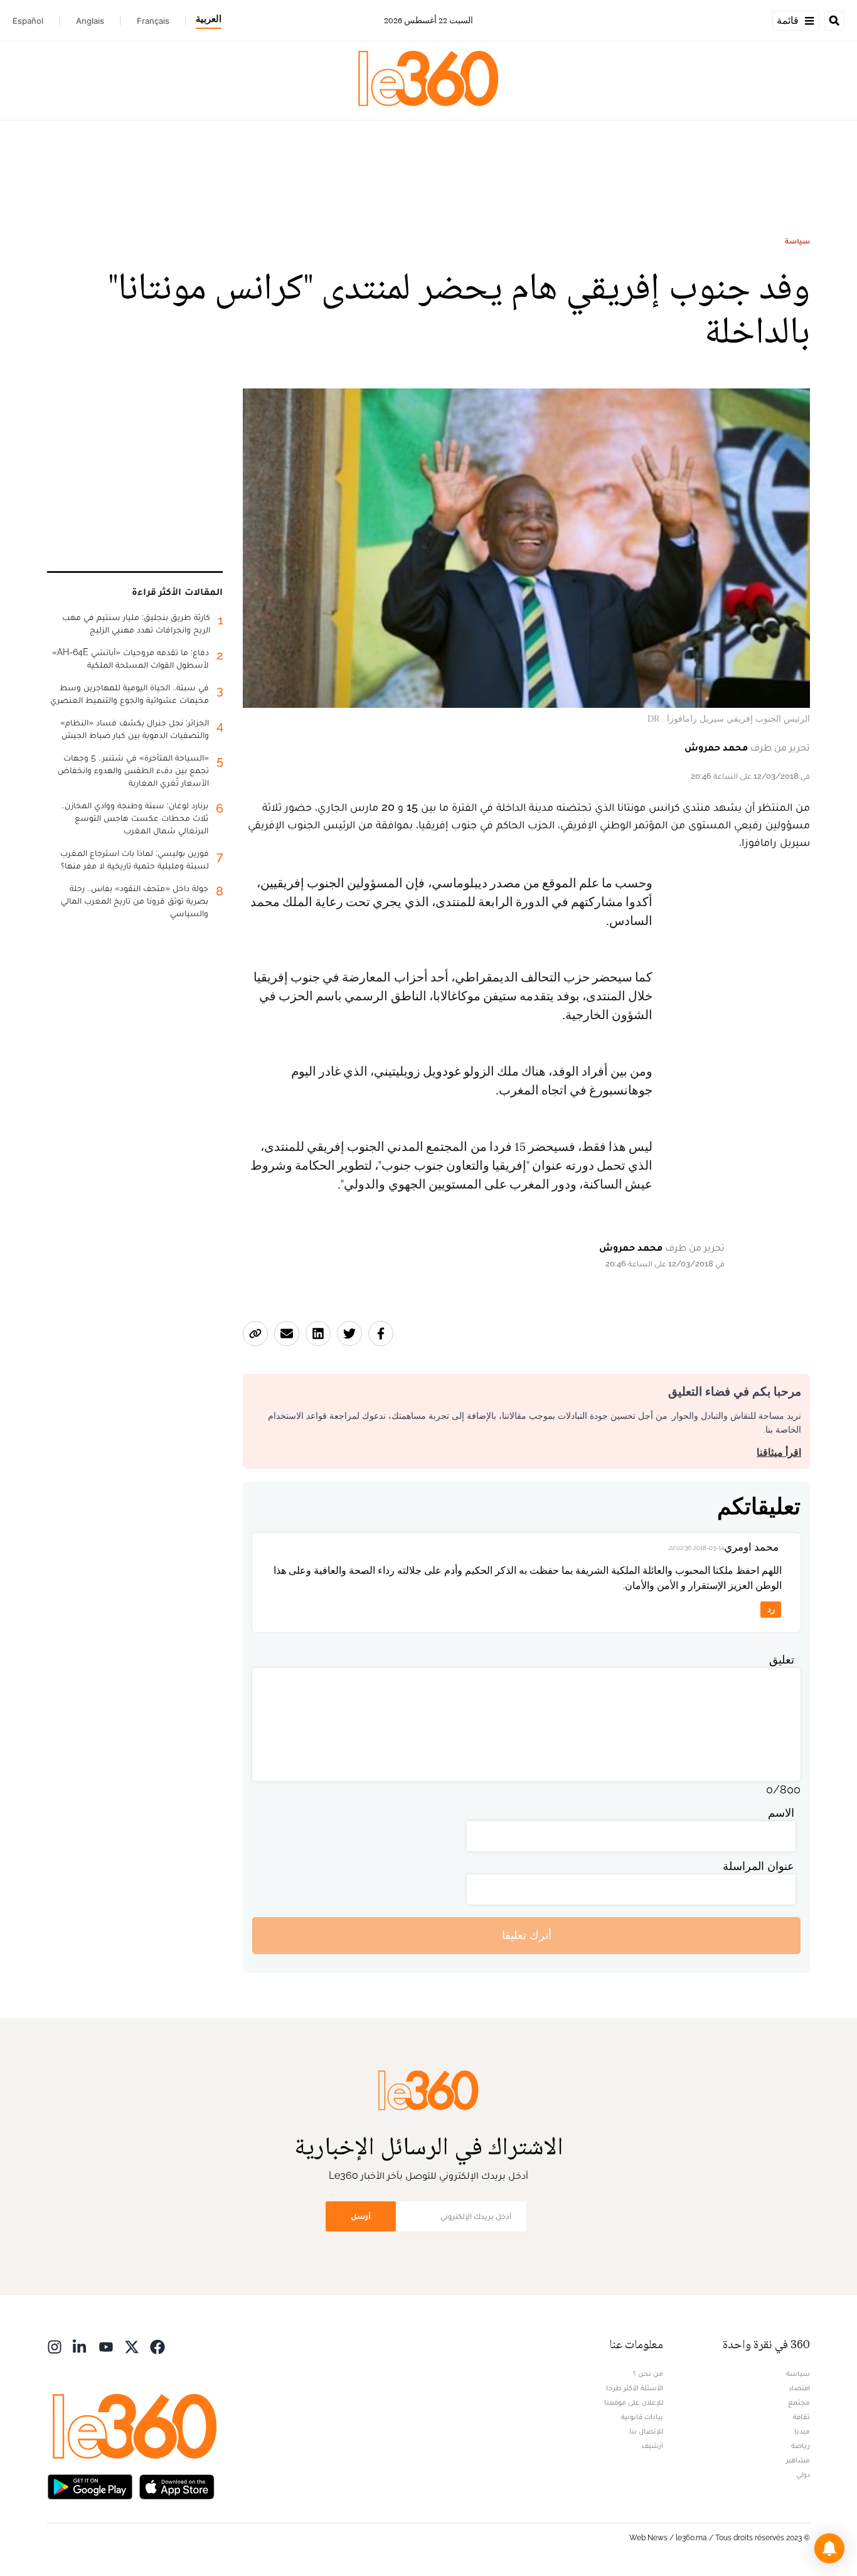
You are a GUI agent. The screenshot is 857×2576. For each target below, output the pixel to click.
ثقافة (801, 2417)
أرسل (361, 2216)
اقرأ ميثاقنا (779, 1452)
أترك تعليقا (527, 1935)
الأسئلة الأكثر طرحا (635, 2388)
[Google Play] (90, 2486)
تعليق (782, 1659)
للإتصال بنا (646, 2431)
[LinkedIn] (80, 2346)
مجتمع (799, 2402)
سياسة (797, 241)
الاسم (781, 1813)
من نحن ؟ (648, 2373)
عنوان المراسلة (759, 1866)
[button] (829, 2548)
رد (771, 1609)
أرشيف (652, 2445)
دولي (803, 2474)
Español (28, 21)
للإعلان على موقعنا (634, 2402)
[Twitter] (132, 2346)
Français (153, 21)
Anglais (90, 21)
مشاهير (798, 2460)
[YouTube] (106, 2346)
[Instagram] (55, 2346)
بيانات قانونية (642, 2417)
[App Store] (177, 2486)
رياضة (801, 2445)
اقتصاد (799, 2388)
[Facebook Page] (157, 2346)
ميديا (802, 2431)
